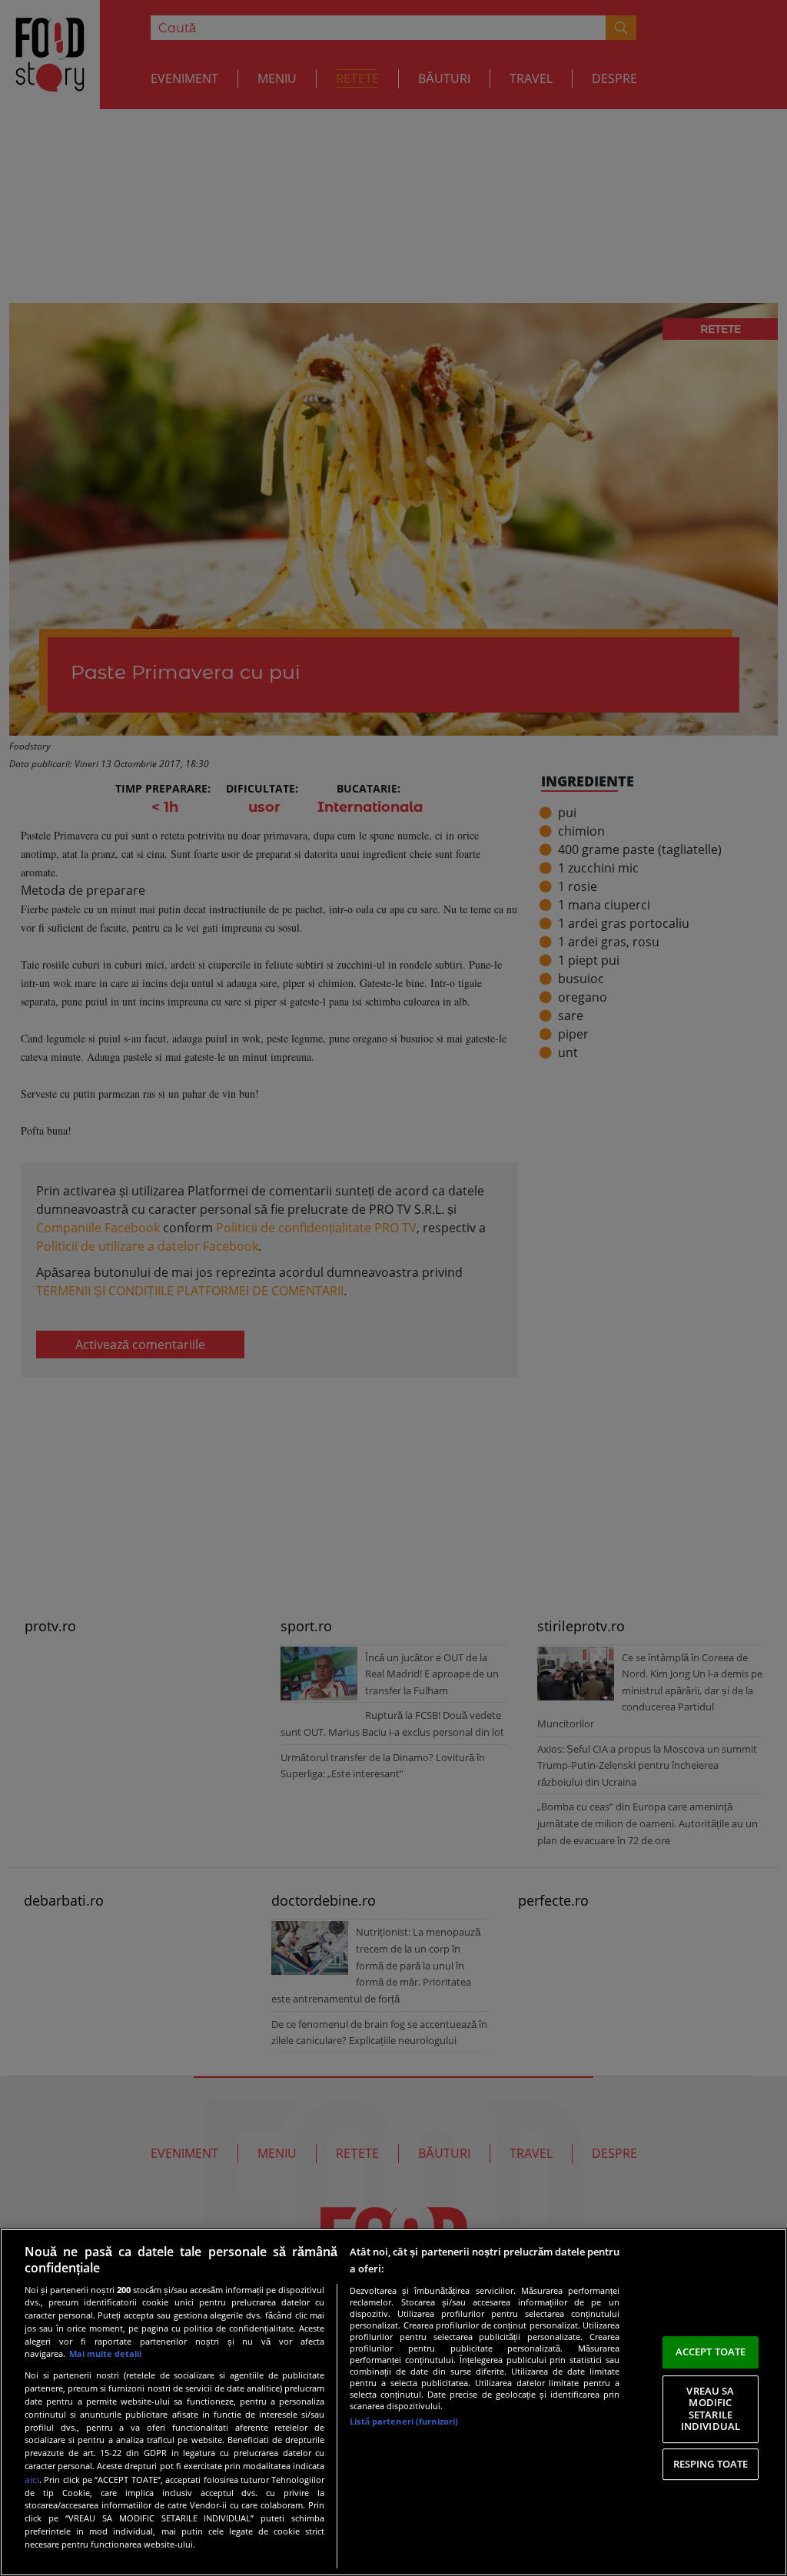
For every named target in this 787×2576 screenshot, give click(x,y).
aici (32, 2480)
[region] (393, 2402)
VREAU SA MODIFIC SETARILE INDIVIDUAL (711, 2409)
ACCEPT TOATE (711, 2352)
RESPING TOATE (711, 2464)
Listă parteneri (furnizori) (404, 2421)
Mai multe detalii (105, 2353)
